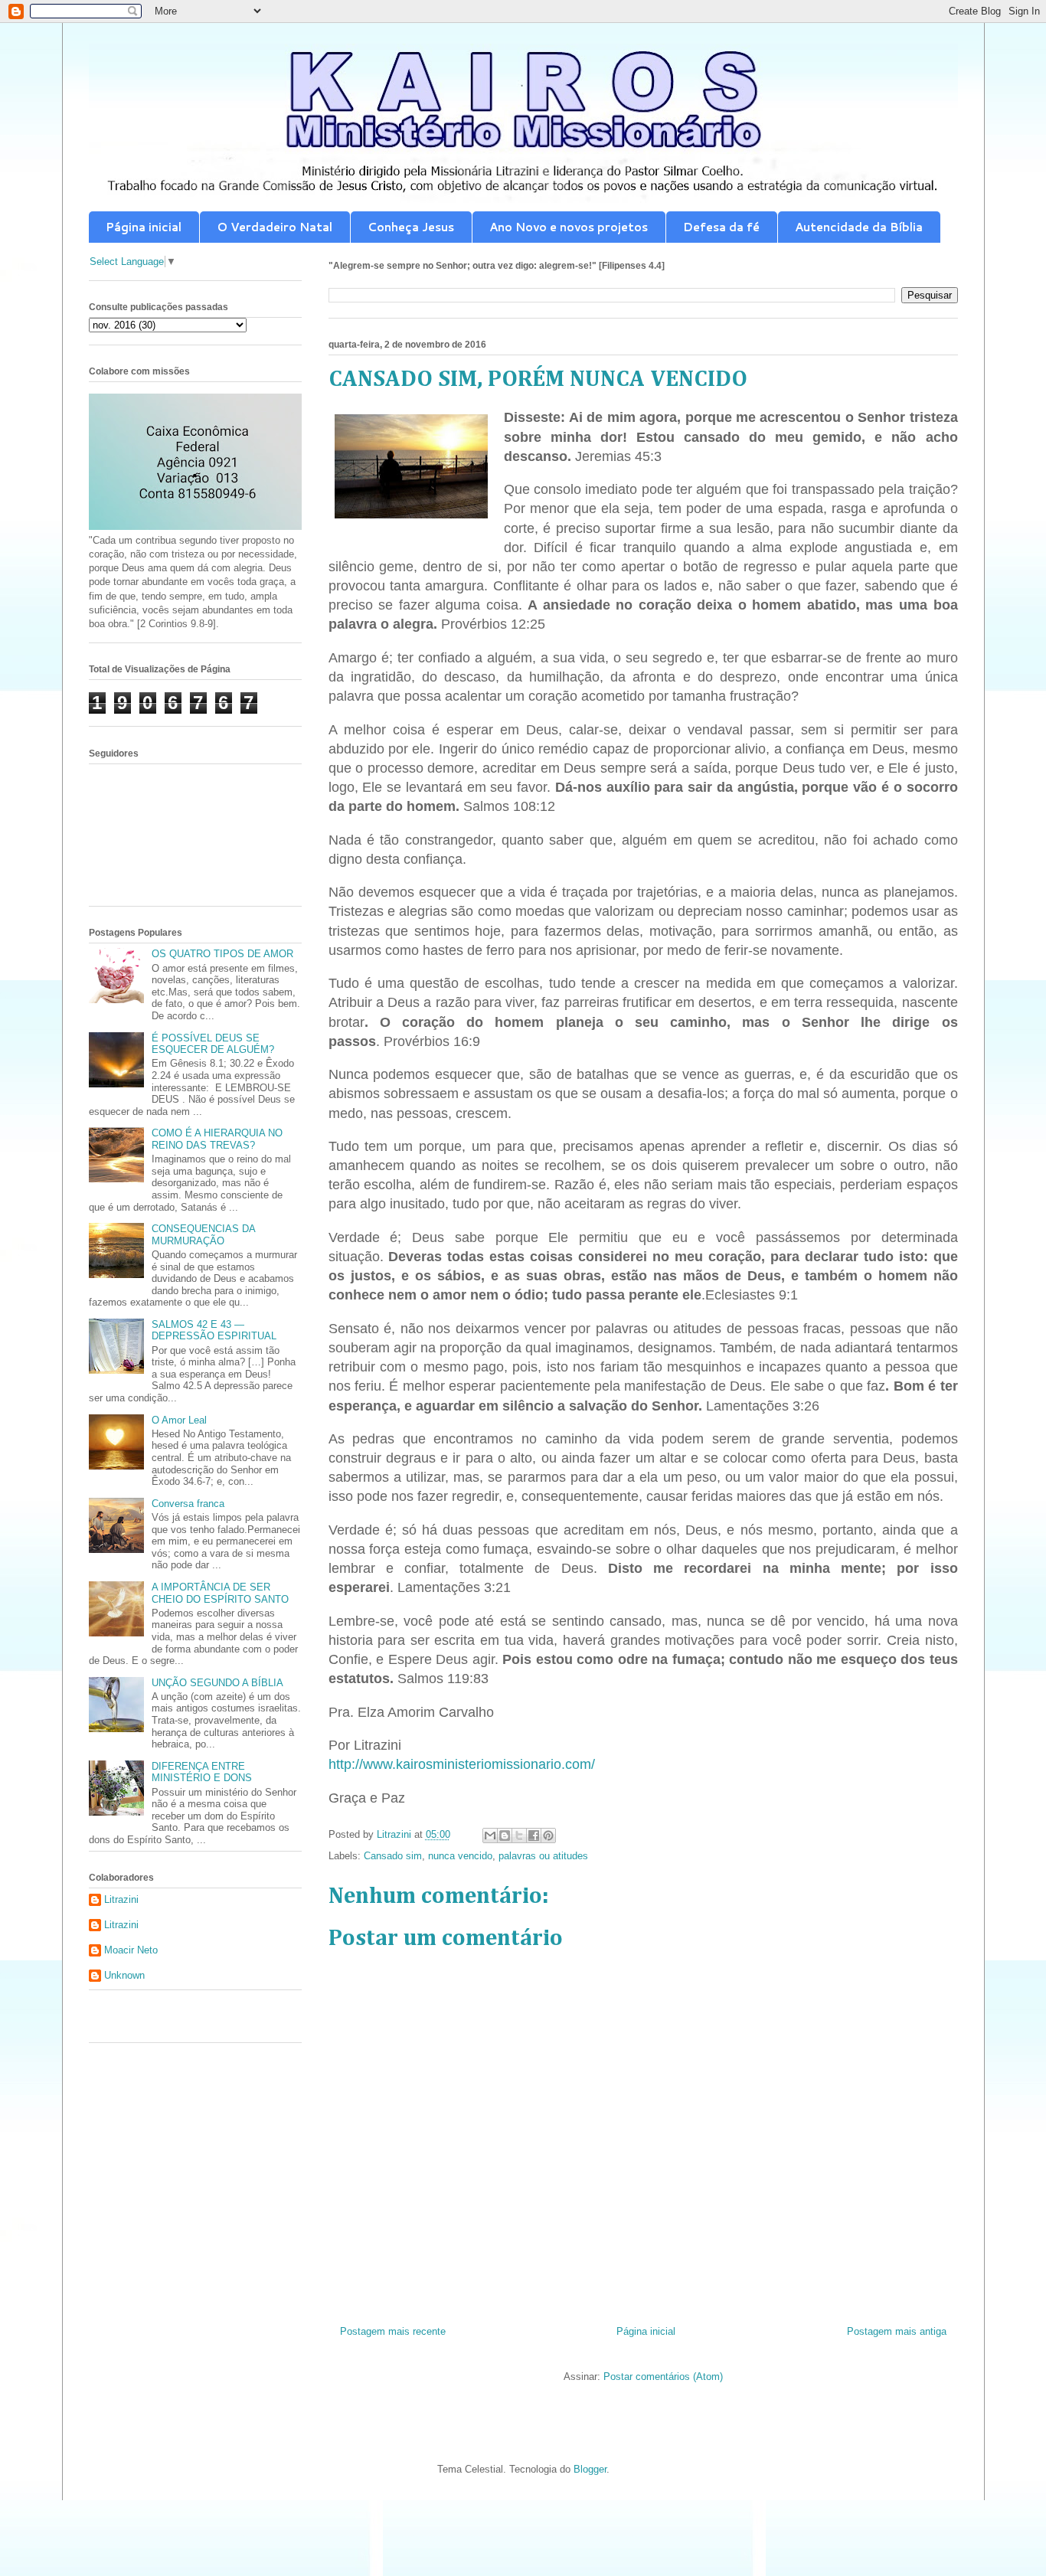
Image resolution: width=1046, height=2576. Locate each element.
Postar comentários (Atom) (663, 2377)
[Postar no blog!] (505, 1836)
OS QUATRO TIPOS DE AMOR (222, 954)
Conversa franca (188, 1504)
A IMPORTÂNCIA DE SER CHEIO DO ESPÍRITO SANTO (220, 1593)
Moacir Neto (131, 1950)
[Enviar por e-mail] (490, 1836)
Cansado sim (393, 1856)
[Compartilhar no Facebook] (534, 1836)
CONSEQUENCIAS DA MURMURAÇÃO (203, 1235)
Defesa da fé (721, 227)
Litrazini (121, 1899)
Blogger (590, 2469)
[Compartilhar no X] (519, 1836)
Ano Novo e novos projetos (569, 227)
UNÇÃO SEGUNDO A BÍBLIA (217, 1683)
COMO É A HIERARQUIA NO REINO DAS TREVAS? (217, 1139)
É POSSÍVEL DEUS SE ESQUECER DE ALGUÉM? (213, 1044)
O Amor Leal (179, 1420)
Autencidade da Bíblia (859, 227)
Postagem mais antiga (897, 2331)
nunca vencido (460, 1856)
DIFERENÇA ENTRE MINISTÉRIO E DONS (202, 1772)
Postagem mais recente (393, 2331)
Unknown (124, 1975)
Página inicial (144, 227)
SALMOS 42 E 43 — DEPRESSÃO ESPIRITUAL (214, 1330)
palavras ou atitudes (543, 1856)
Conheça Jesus (411, 227)
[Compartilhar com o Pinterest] (548, 1836)
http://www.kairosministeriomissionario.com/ (462, 1764)
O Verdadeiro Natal (275, 227)
